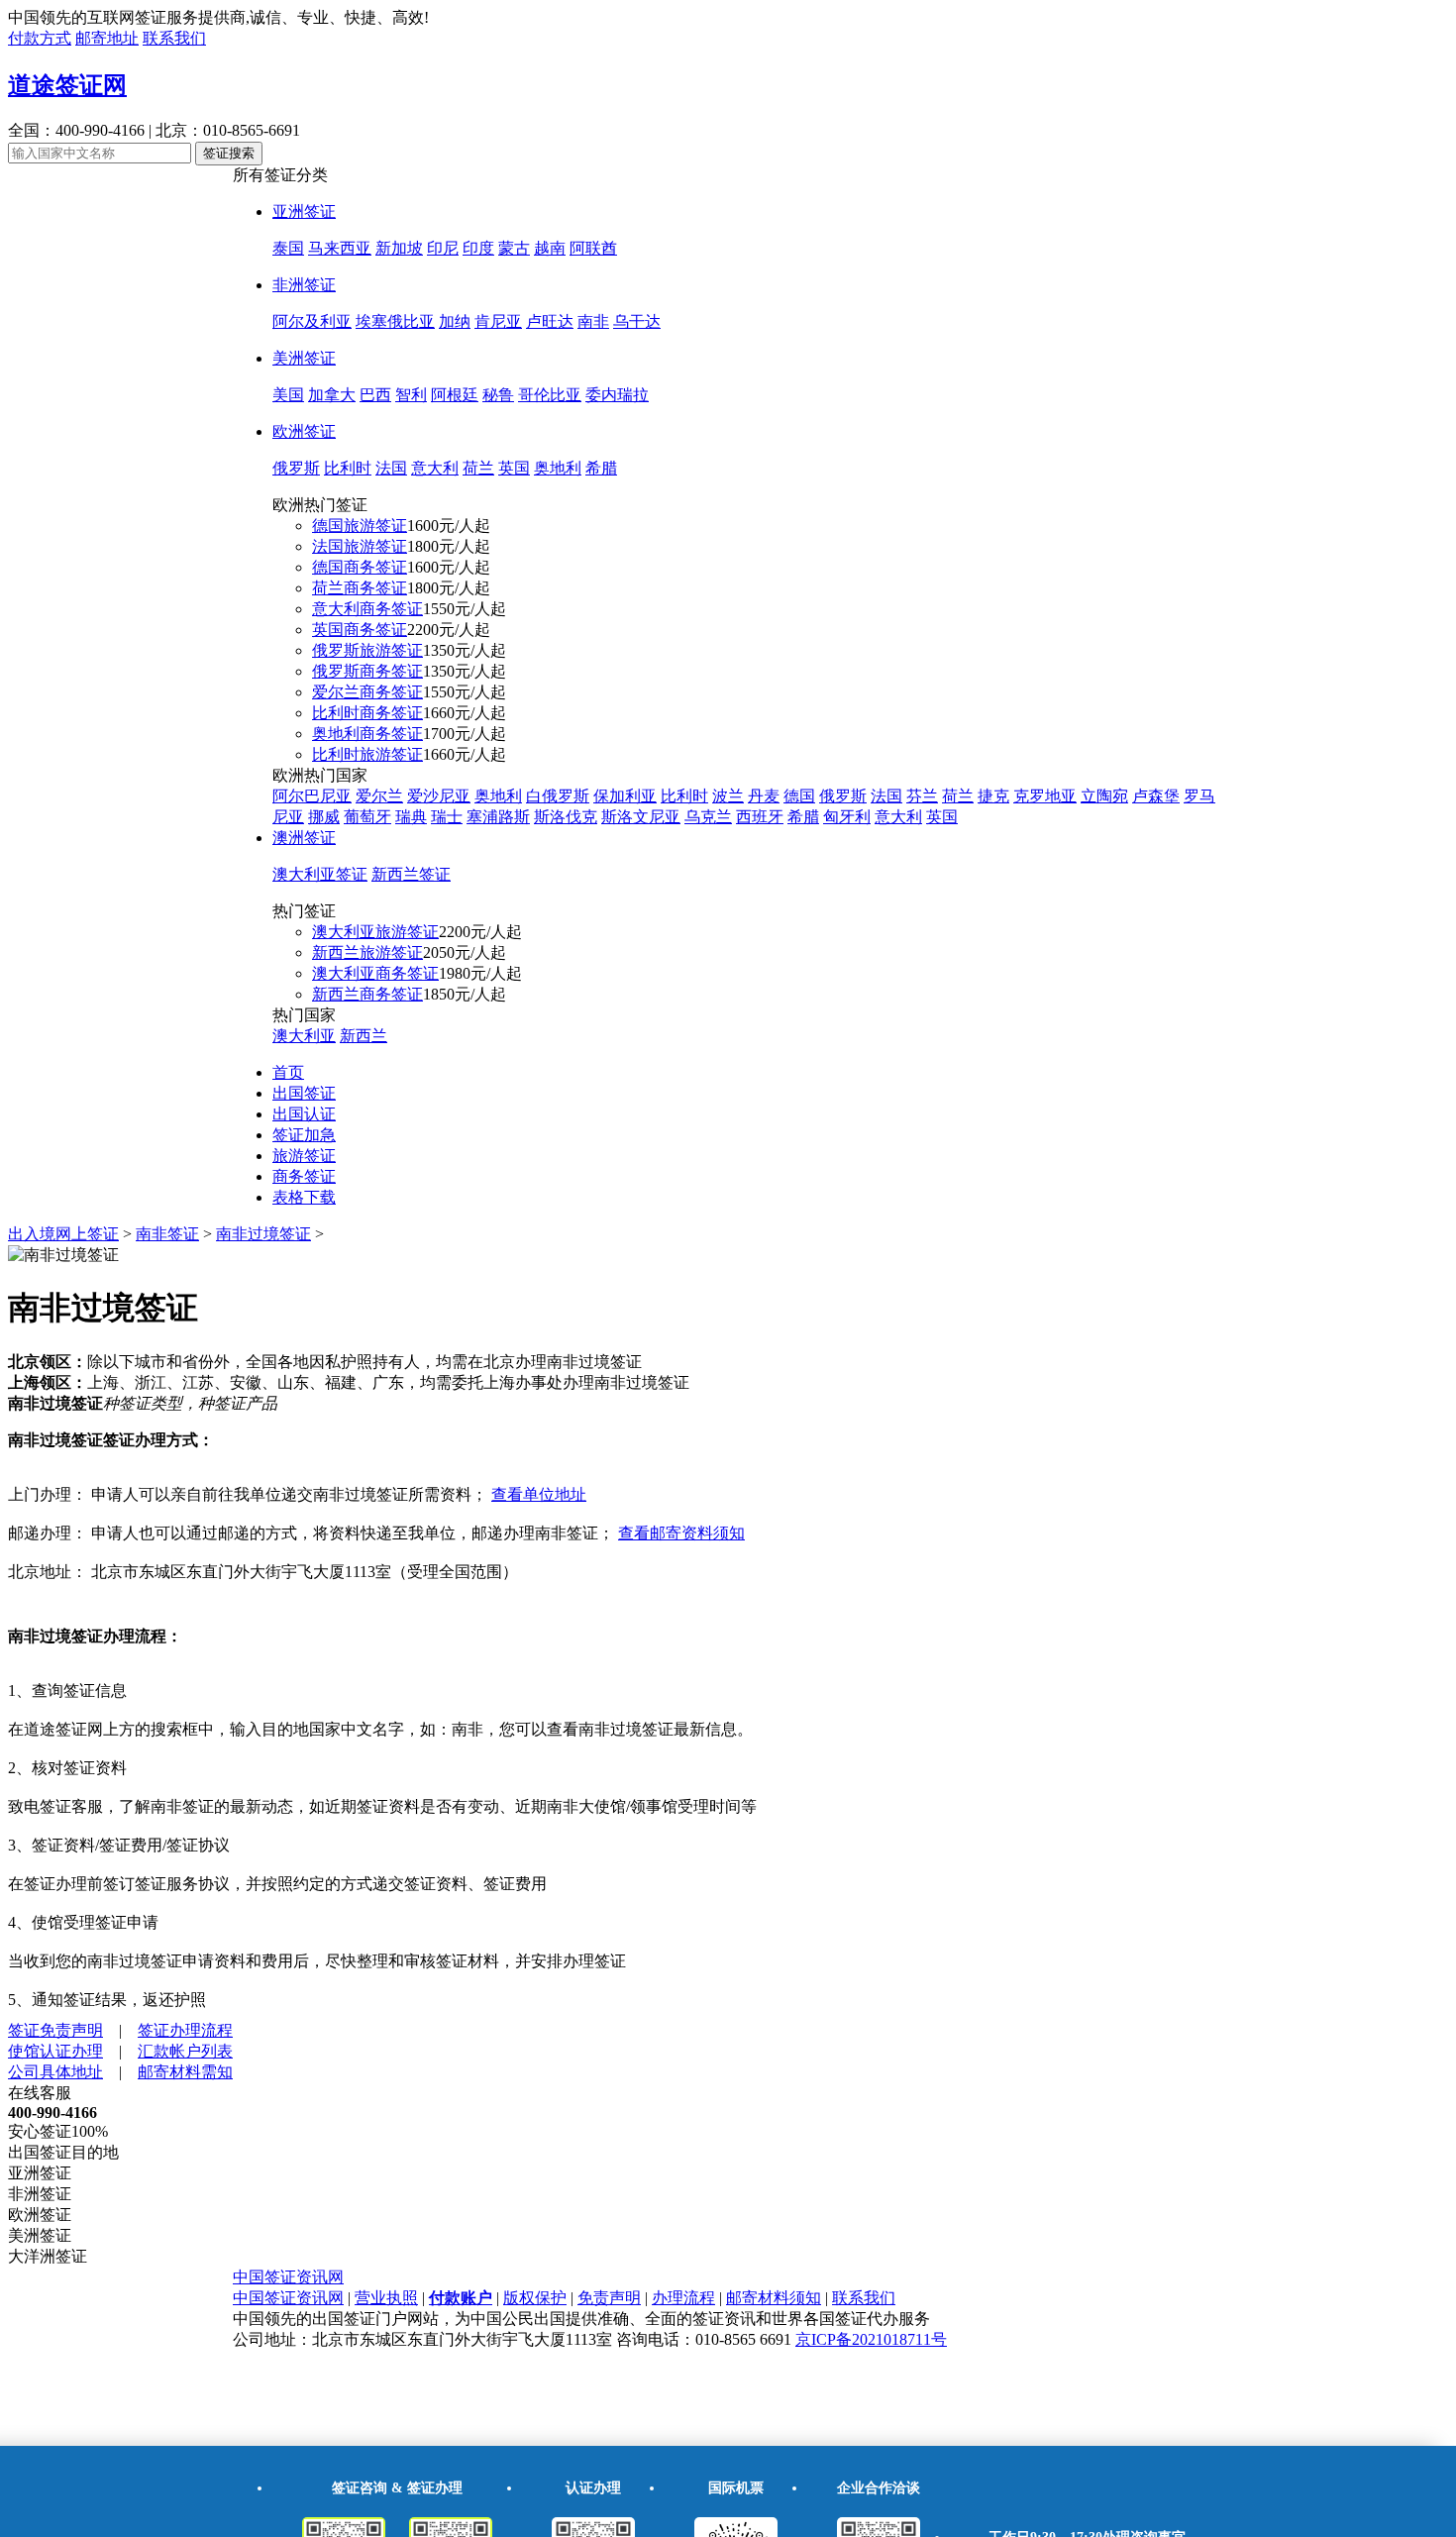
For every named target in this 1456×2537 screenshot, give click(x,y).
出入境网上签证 (63, 1234)
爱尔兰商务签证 (367, 692)
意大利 (435, 468)
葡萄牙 (367, 817)
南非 (593, 321)
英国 (514, 468)
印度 (478, 248)
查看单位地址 (539, 1494)
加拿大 (332, 395)
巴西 (375, 395)
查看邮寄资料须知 (681, 1533)
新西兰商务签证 (367, 994)
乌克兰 (708, 817)
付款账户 (461, 2298)
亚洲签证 (304, 211)
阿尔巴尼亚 (312, 796)
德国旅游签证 (360, 526)
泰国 (288, 248)
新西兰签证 (411, 874)
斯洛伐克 (566, 817)
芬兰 (922, 796)
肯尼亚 (498, 321)
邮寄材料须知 (774, 2298)
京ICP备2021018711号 (871, 2339)
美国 (288, 395)
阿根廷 (455, 395)
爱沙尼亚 (439, 796)
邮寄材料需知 (185, 2072)
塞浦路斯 (498, 817)
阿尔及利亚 (312, 321)
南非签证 (167, 1234)
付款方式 (40, 38)
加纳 (455, 321)
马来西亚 (340, 248)
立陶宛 (1104, 796)
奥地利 (558, 468)
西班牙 (760, 817)
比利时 (348, 468)
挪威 (324, 817)
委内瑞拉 (617, 395)
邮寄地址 (107, 38)
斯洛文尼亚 (641, 817)
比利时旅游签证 (367, 754)
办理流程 (683, 2298)
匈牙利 (847, 817)
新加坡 (399, 248)
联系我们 (174, 38)
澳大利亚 (304, 1036)
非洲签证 (304, 285)
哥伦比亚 (550, 395)
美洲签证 (304, 358)
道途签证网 (67, 85)
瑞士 (447, 817)
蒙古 (514, 248)
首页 (288, 1072)
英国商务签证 (360, 630)
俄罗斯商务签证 (367, 671)
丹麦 (764, 796)
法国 (391, 468)
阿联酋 (593, 248)
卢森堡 (1156, 796)
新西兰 (364, 1036)
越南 (550, 248)
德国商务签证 (360, 567)
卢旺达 (550, 321)
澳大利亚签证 (320, 874)
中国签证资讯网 (288, 2277)
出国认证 (304, 1114)
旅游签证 (304, 1156)
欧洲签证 (304, 431)
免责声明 (609, 2298)
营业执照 (386, 2298)
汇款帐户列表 (185, 2051)
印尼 (443, 248)
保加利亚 (625, 796)
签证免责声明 (55, 2030)
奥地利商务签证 (367, 734)
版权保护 (535, 2298)
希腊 (601, 468)
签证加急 (304, 1135)
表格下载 (304, 1197)
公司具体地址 (55, 2072)
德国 (799, 796)
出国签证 (304, 1093)
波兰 (728, 796)
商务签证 (304, 1176)
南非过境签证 (263, 1234)
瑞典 (411, 817)
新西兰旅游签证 (367, 952)
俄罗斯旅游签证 (367, 650)
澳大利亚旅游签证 (375, 932)
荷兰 (478, 468)
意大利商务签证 (367, 609)
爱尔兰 (379, 796)
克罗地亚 (1045, 796)
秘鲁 (498, 395)
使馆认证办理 (55, 2051)
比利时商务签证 (367, 713)
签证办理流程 (185, 2030)
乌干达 (637, 321)
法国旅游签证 (360, 546)
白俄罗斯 (558, 796)
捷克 (993, 796)
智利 (411, 395)
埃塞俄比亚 (395, 321)
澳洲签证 (304, 838)
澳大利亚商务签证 (375, 973)
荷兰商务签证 (360, 588)
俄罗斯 (296, 468)
